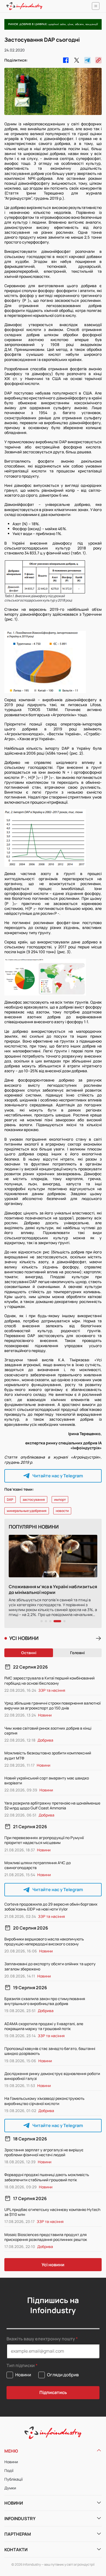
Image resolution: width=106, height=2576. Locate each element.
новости (62, 1511)
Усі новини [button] (53, 2265)
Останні (29, 1653)
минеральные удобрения (27, 1511)
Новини (11, 2462)
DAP (10, 1500)
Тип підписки (21, 2366)
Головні (77, 1653)
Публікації (13, 2479)
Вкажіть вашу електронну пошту (41, 2339)
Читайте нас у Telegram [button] (58, 1476)
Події (9, 2470)
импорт (60, 1500)
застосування (34, 1500)
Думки (10, 2488)
